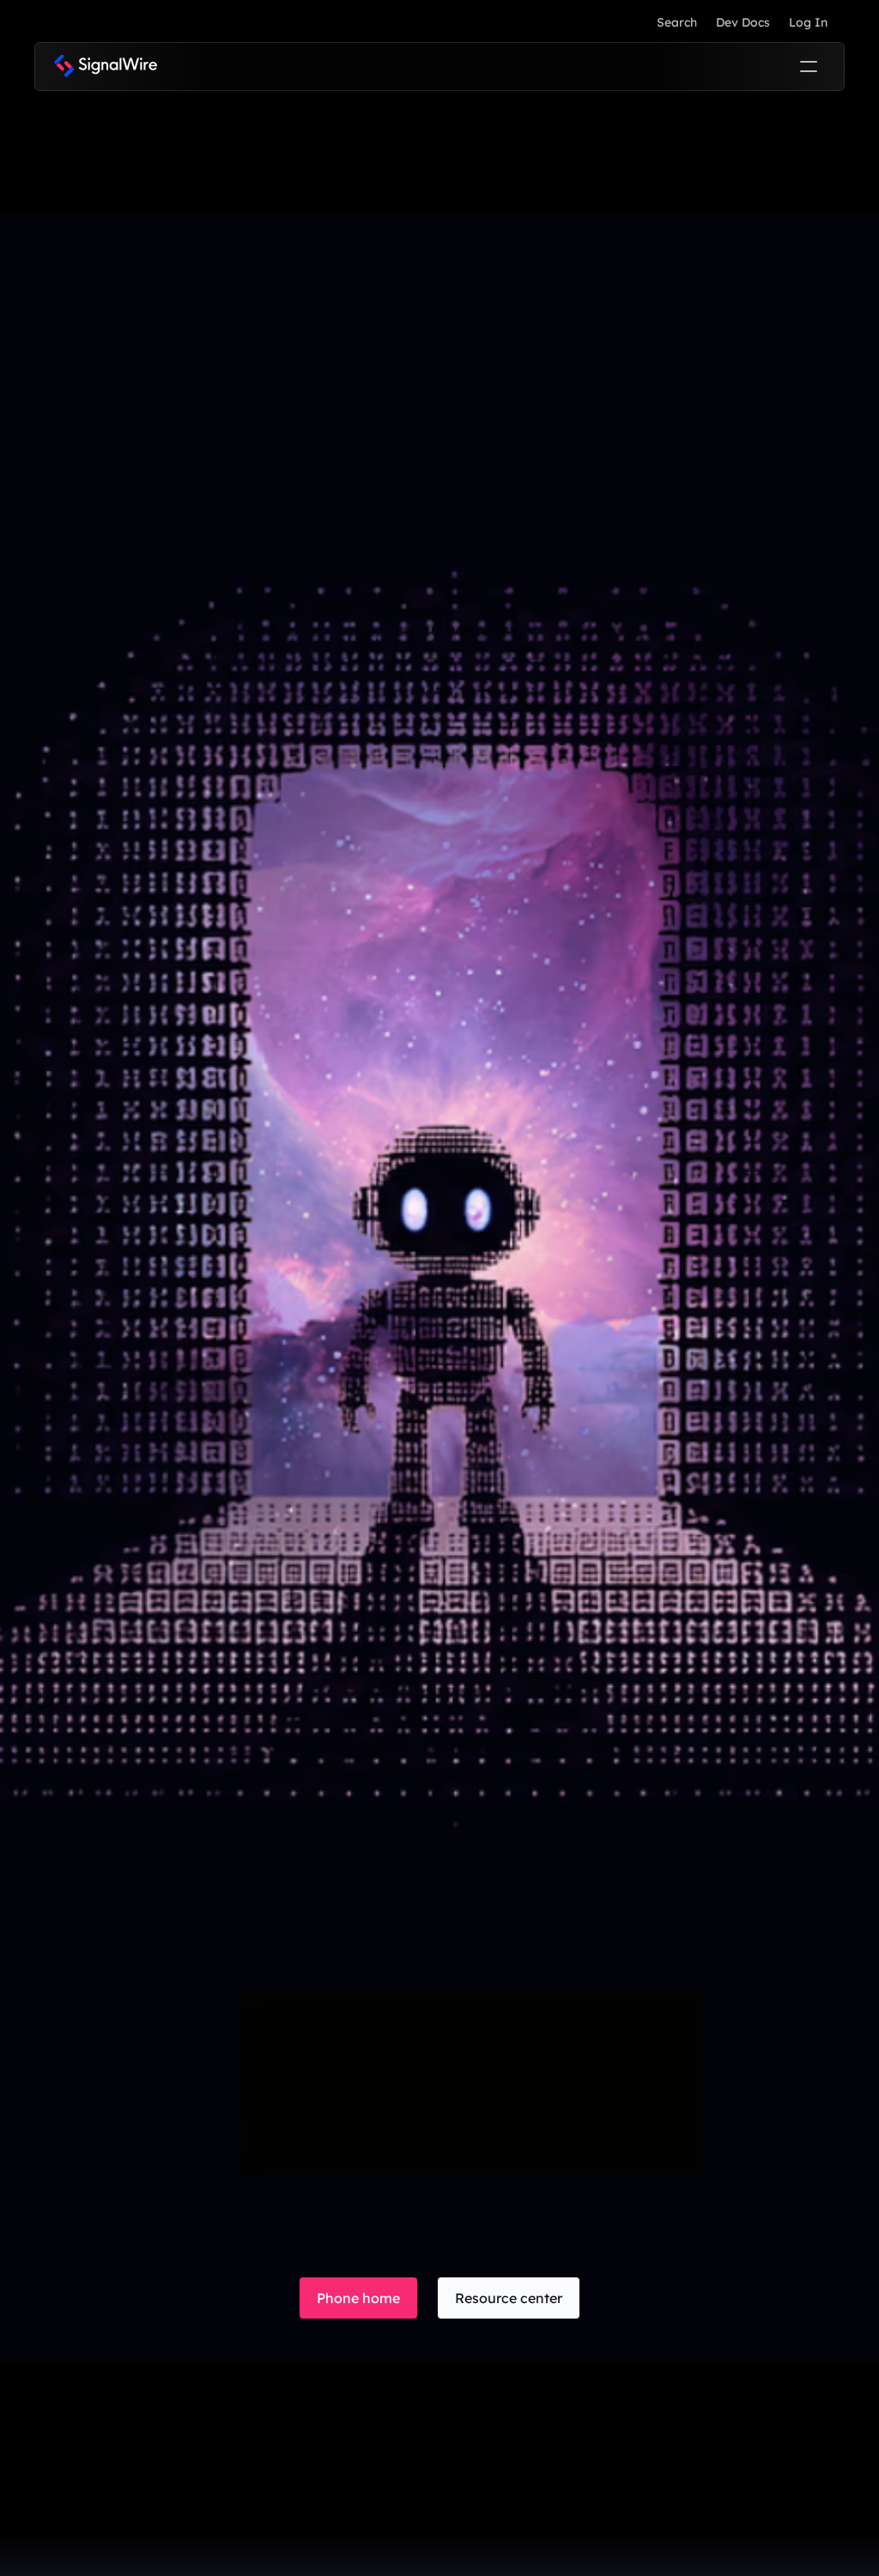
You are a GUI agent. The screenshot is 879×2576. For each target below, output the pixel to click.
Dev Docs (743, 22)
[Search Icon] (676, 22)
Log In (808, 22)
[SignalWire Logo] (105, 67)
